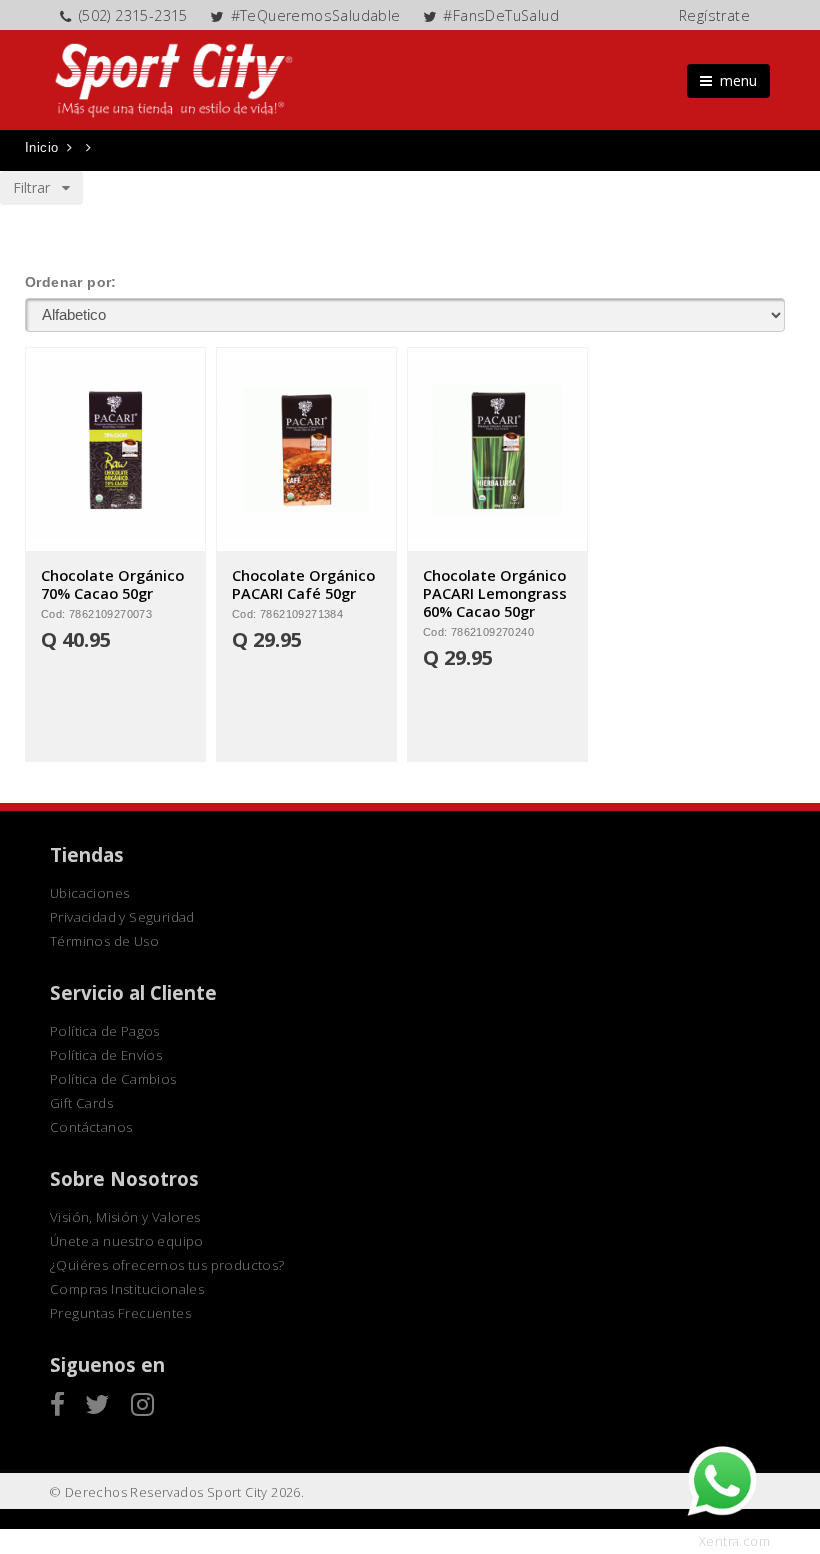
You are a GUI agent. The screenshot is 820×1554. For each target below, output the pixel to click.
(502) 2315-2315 (133, 15)
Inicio (41, 147)
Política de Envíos (106, 1055)
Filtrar (37, 187)
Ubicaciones (89, 893)
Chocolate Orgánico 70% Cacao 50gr (112, 584)
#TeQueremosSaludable (316, 15)
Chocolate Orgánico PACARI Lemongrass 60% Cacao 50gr (495, 593)
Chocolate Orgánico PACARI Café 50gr (303, 584)
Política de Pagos (105, 1031)
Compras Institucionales (127, 1289)
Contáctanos (91, 1127)
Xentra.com (734, 1541)
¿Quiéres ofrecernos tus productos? (167, 1265)
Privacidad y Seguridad (122, 917)
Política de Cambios (113, 1079)
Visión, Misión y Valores (125, 1217)
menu (734, 80)
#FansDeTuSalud (501, 15)
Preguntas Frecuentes (120, 1313)
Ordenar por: (71, 282)
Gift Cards (81, 1103)
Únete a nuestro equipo (127, 1241)
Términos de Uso (104, 941)
